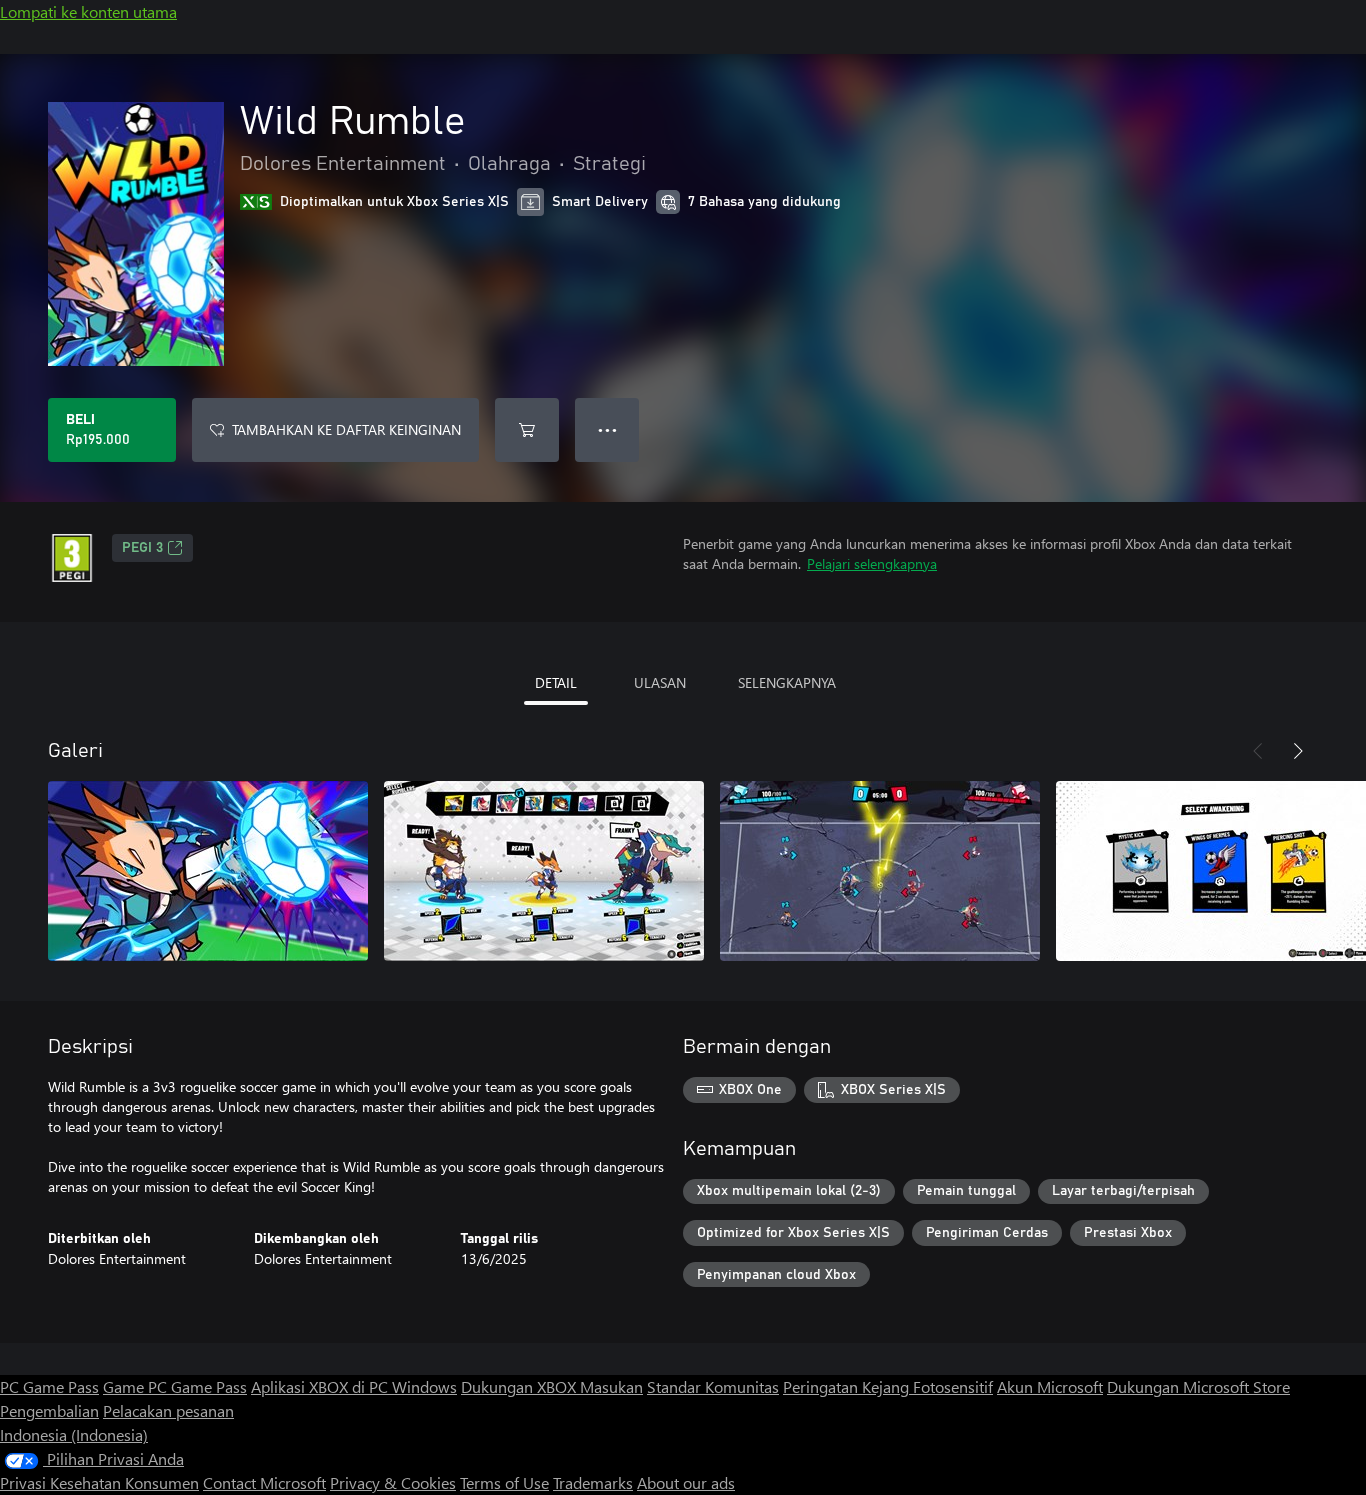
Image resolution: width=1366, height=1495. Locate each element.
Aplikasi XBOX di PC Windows (354, 1386)
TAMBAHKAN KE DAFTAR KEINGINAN (346, 429)
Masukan (611, 1386)
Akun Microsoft (1050, 1386)
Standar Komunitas (713, 1386)
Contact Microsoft (264, 1482)
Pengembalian (49, 1410)
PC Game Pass (49, 1386)
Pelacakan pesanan (168, 1410)
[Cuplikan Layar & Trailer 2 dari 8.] (544, 871)
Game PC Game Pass (175, 1386)
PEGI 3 (142, 548)
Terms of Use (504, 1482)
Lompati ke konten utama (88, 11)
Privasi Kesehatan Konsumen (99, 1482)
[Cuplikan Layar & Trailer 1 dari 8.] (208, 871)
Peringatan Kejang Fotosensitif (888, 1386)
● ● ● (607, 429)
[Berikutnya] (1298, 751)
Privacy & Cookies (393, 1482)
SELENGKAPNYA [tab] (787, 682)
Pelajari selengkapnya (872, 563)
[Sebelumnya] (1258, 751)
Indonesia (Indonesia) (74, 1434)
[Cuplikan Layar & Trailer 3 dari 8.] (880, 871)
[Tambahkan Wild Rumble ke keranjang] (527, 430)
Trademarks (593, 1482)
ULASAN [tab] (660, 682)
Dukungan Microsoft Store (1198, 1386)
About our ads (686, 1482)
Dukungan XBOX (520, 1386)
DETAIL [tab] (556, 682)
